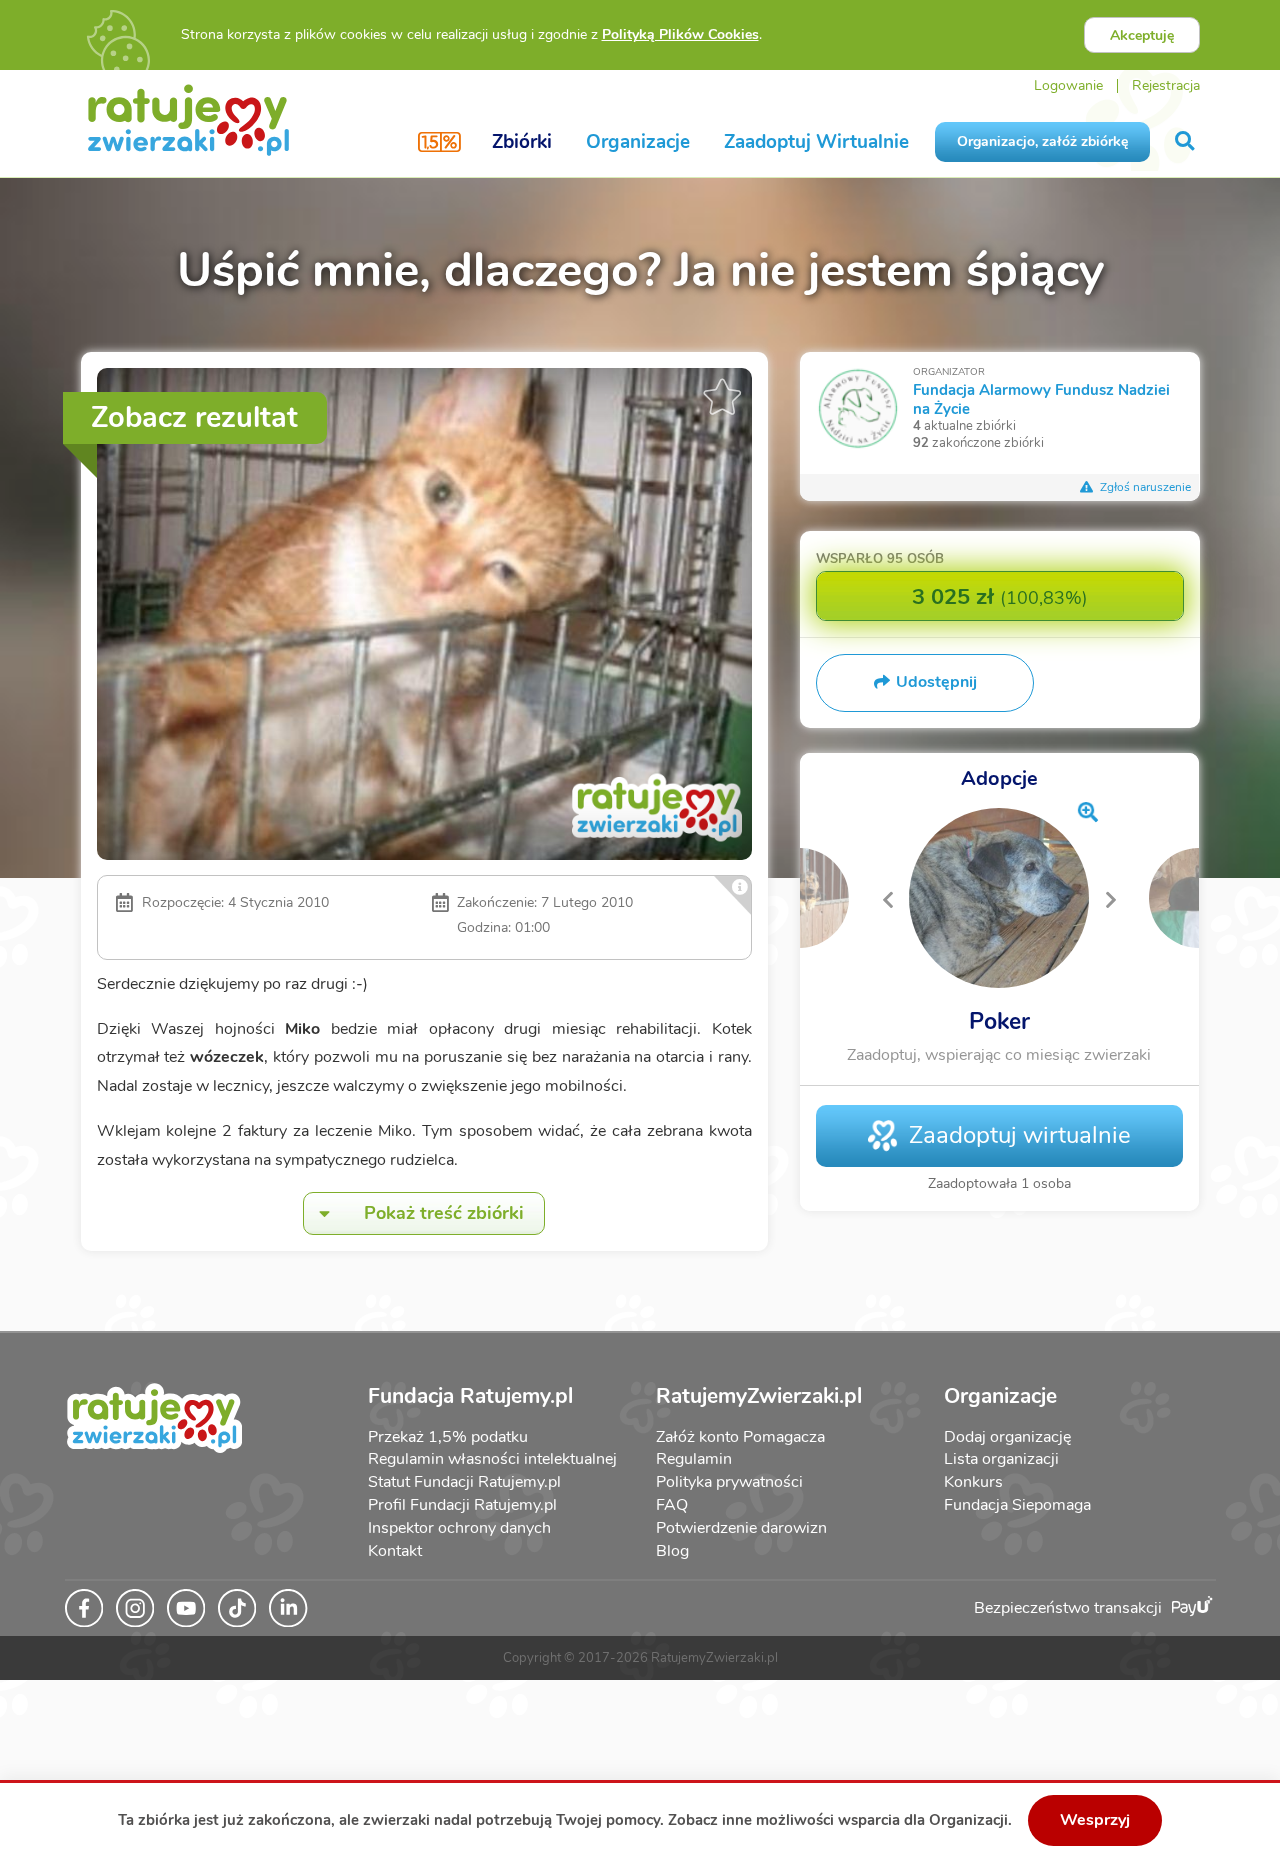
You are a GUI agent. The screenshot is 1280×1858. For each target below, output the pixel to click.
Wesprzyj (1095, 1820)
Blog (672, 1551)
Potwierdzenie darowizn (741, 1528)
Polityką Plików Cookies (680, 34)
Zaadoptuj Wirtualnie (816, 142)
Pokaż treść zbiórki (444, 1213)
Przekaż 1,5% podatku (448, 1437)
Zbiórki (522, 142)
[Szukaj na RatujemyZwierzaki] (1186, 141)
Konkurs (973, 1482)
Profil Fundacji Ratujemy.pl (462, 1505)
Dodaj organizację (1007, 1437)
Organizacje (638, 142)
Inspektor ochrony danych (459, 1528)
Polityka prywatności (729, 1482)
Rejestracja (1166, 85)
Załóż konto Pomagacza (740, 1437)
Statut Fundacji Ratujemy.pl (464, 1482)
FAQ (672, 1505)
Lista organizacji (1001, 1459)
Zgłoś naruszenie (1144, 487)
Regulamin (694, 1459)
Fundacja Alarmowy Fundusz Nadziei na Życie (1041, 398)
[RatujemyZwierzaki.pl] (188, 119)
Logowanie (1068, 85)
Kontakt (395, 1551)
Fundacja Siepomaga (1017, 1505)
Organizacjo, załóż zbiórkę (1042, 141)
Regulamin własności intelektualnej (492, 1459)
